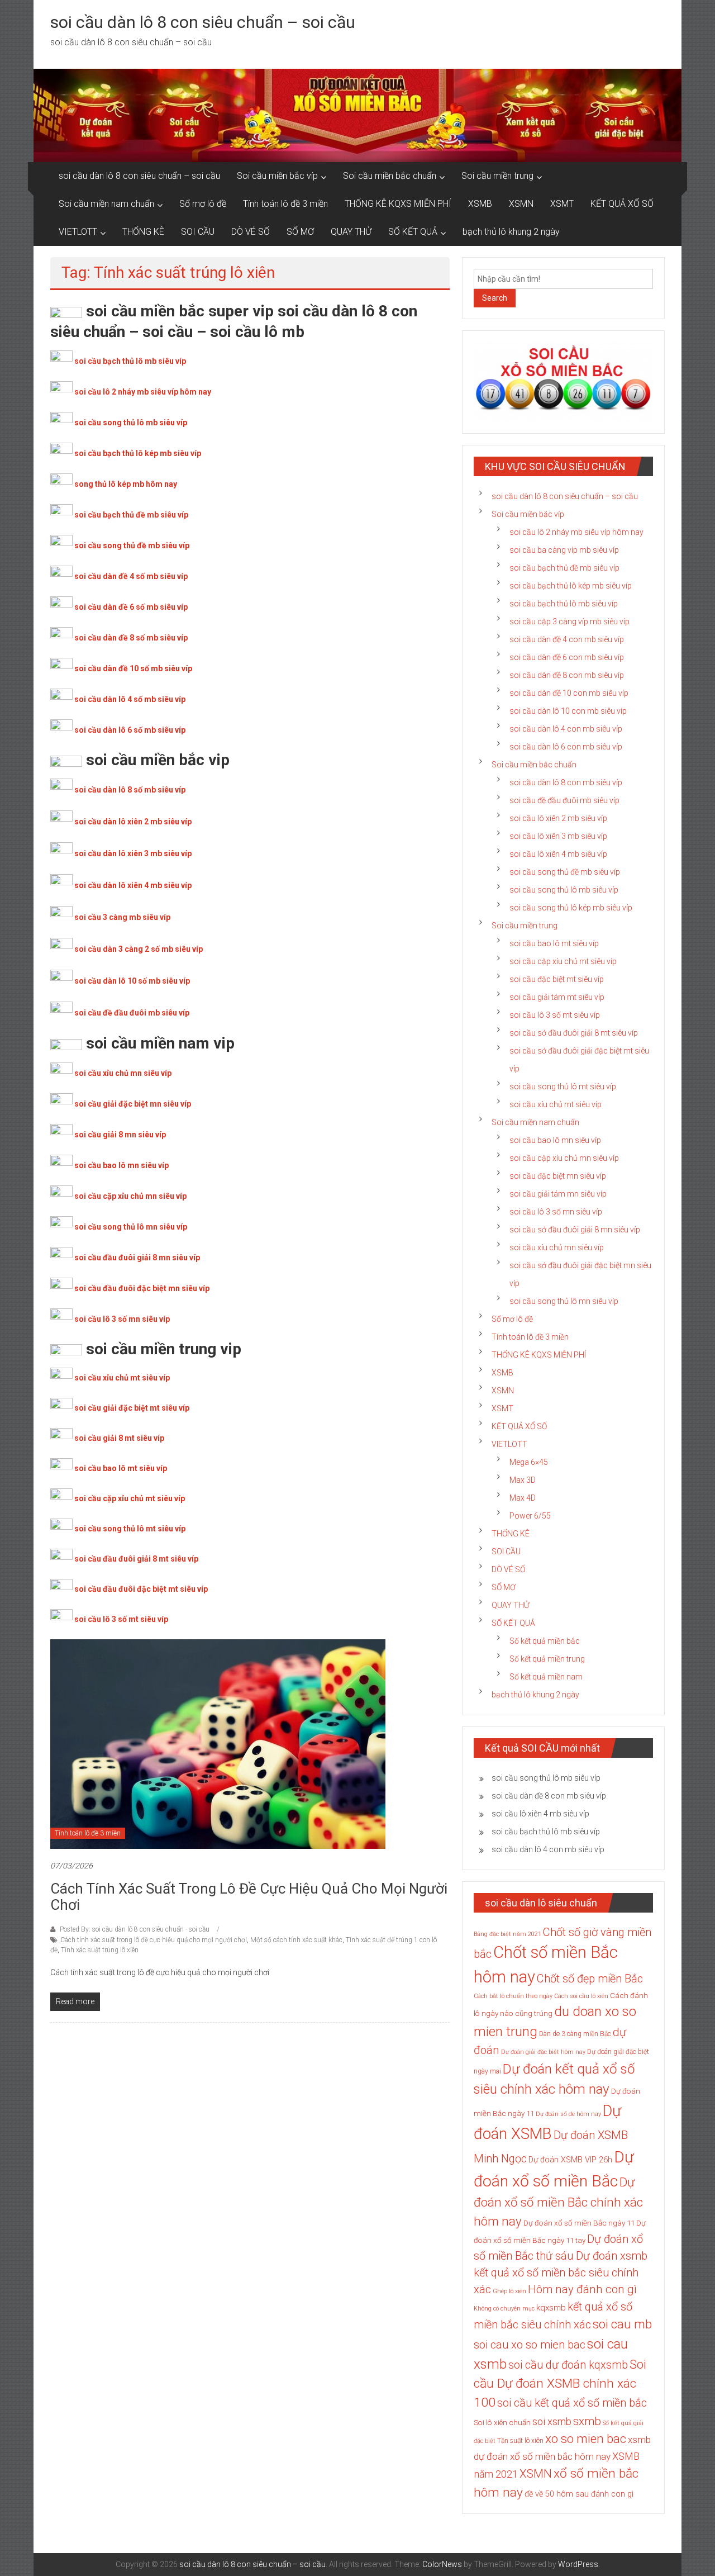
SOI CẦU (198, 232)
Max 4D (523, 1498)
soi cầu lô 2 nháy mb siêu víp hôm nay (143, 392)
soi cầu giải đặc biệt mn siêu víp (133, 1104)
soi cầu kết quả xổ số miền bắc (572, 2403)
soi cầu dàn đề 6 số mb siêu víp (131, 607)
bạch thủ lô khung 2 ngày (511, 232)
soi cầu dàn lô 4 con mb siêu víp (566, 729)
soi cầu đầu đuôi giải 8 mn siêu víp (137, 1258)
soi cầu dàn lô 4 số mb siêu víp (130, 699)
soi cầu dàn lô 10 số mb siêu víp (132, 981)
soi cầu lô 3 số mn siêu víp (122, 1319)
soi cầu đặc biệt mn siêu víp (558, 1176)
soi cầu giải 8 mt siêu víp (119, 1438)
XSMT (562, 204)
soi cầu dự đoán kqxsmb (568, 2365)
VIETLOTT (78, 232)
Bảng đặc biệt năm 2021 (507, 1934)
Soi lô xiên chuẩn (502, 2423)
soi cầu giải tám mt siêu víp (557, 997)
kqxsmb (551, 2308)
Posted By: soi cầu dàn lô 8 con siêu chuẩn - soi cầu (135, 1929)
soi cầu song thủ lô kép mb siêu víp (571, 908)
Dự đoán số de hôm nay (568, 2114)
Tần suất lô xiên (520, 2441)
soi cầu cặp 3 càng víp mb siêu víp (569, 622)
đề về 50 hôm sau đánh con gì (579, 2494)
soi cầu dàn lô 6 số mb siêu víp (130, 730)
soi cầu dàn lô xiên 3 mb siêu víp (133, 853)
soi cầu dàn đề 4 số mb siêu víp (131, 576)
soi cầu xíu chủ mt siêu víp (556, 1104)
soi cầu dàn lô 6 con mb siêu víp (566, 747)
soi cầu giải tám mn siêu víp (558, 1194)
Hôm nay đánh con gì (582, 2289)
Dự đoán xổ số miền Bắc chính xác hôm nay (558, 2202)
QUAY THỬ (351, 232)
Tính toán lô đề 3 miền (285, 204)
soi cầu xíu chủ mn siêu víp (557, 1247)
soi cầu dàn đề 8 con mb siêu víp (567, 675)
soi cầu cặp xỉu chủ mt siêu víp (130, 1498)
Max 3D (523, 1480)
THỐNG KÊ (143, 232)
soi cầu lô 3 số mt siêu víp (121, 1619)
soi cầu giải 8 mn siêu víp (120, 1135)
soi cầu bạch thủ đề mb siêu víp (131, 515)
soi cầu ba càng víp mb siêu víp (564, 550)
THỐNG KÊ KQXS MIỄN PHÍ (398, 204)
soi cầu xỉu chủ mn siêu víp (123, 1073)
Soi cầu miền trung (497, 176)
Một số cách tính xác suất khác (296, 1940)
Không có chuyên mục (504, 2309)
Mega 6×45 (529, 1462)
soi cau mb (622, 2324)
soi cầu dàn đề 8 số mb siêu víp (131, 638)
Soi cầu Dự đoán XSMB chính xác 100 (560, 2383)
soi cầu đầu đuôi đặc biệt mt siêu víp (141, 1589)
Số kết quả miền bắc (545, 1641)
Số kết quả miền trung (547, 1659)
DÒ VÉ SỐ (251, 232)
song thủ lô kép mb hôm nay (126, 484)
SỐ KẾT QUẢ (413, 232)
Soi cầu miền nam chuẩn (106, 204)
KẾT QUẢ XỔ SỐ (622, 204)
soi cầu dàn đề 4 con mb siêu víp (567, 639)
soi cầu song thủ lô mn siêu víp (131, 1227)
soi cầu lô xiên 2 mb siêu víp (558, 818)
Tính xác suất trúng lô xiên (100, 1950)
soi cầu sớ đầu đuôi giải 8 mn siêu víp (575, 1230)
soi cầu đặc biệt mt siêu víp (557, 979)
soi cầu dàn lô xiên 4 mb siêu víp (133, 885)
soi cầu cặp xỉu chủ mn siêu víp (130, 1196)
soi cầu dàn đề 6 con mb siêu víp (567, 657)
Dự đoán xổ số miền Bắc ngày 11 (579, 2223)
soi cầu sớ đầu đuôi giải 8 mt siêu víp (574, 1033)
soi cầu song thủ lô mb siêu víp (131, 423)
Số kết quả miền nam (546, 1677)
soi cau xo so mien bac (530, 2345)
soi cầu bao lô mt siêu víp (121, 1468)
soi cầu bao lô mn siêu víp (121, 1165)
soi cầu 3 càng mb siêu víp (122, 917)
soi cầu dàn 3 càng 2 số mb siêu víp (139, 949)
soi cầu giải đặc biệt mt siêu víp (132, 1408)
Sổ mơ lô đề (203, 204)
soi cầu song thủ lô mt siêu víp (130, 1529)
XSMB (480, 204)
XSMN (521, 204)
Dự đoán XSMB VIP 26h (570, 2160)
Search (495, 298)
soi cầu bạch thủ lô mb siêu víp (130, 361)
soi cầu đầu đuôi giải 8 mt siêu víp (136, 1559)
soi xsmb (552, 2421)
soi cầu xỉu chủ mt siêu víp (122, 1378)
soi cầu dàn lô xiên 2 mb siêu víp (133, 822)
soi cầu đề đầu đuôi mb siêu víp (132, 1013)
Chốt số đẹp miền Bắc (590, 1979)
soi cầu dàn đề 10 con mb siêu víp (569, 693)
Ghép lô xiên (509, 2291)
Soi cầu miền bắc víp (277, 176)
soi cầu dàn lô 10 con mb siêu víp (568, 711)
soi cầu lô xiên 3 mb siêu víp (558, 836)
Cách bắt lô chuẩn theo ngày (513, 1996)
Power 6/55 (530, 1516)
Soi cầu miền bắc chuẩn (390, 176)
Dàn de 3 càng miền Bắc (575, 2034)
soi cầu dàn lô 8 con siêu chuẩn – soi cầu (203, 22)
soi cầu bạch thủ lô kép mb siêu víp (138, 453)
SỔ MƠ (300, 232)
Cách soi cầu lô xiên (581, 1996)
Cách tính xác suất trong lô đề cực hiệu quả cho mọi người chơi (249, 1897)
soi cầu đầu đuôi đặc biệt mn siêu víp (142, 1288)
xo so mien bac (586, 2439)
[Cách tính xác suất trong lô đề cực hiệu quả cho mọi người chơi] (218, 1743)
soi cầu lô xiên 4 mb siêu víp (558, 854)
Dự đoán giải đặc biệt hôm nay (543, 2052)
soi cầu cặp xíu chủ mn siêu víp (564, 1158)
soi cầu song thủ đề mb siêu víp (132, 545)
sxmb (587, 2421)
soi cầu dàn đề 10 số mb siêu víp (133, 668)
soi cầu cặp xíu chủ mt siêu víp (563, 961)
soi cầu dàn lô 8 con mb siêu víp (566, 782)
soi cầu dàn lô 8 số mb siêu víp (130, 790)
